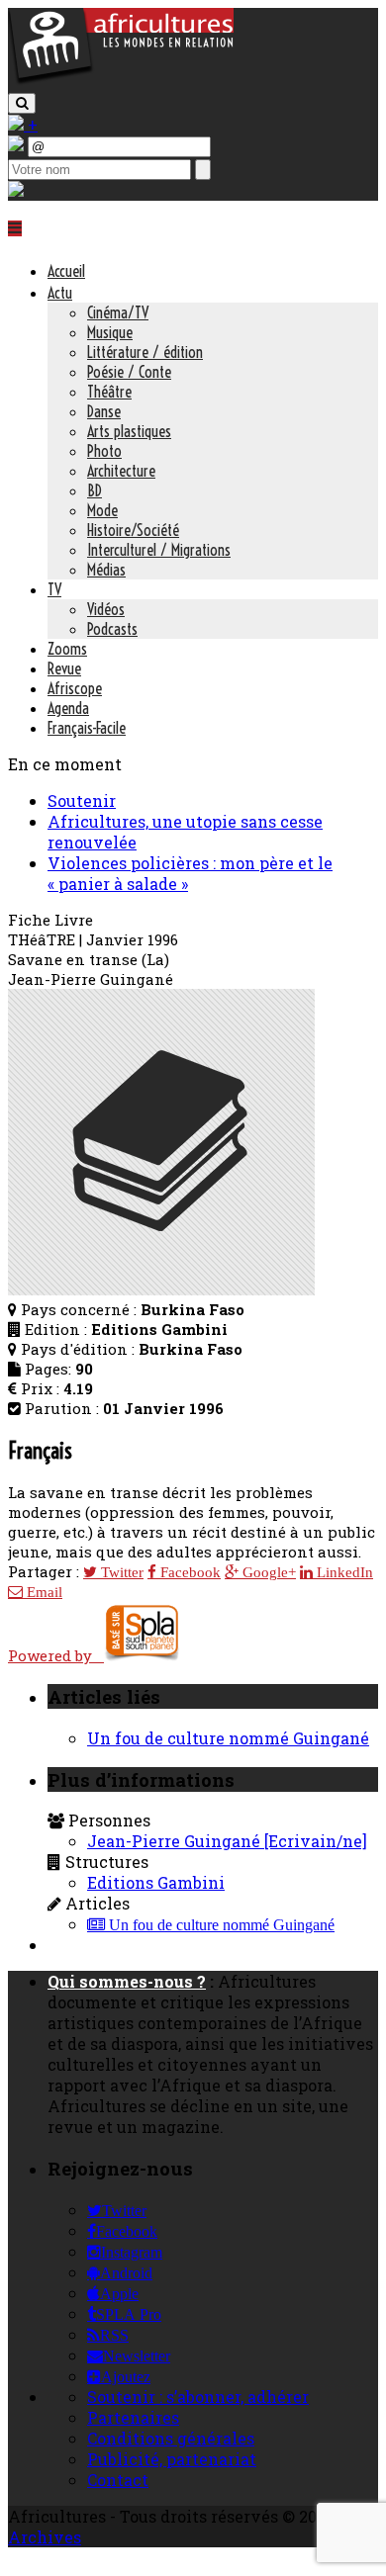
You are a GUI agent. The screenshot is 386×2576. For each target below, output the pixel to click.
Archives (45, 2537)
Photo (104, 451)
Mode (102, 510)
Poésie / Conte (129, 372)
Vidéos (106, 609)
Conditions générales (171, 2438)
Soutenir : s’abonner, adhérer (198, 2397)
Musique (110, 332)
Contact (118, 2480)
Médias (106, 570)
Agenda (68, 708)
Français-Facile (87, 728)
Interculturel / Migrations (159, 550)
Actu (60, 293)
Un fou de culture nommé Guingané (228, 1738)
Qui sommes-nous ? (127, 1981)
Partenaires (133, 2417)
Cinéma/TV (118, 312)
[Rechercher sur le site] (22, 103)
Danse (104, 411)
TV (54, 589)
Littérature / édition (145, 352)
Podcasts (112, 629)
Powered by (56, 1655)
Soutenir (82, 800)
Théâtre (109, 392)
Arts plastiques (129, 431)
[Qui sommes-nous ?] (16, 190)
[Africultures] (121, 81)
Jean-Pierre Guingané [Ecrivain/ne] (227, 1841)
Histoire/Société (133, 530)
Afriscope (75, 688)
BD (95, 490)
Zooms (67, 649)
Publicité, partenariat (172, 2459)
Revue (64, 668)
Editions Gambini (156, 1882)
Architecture (121, 471)
